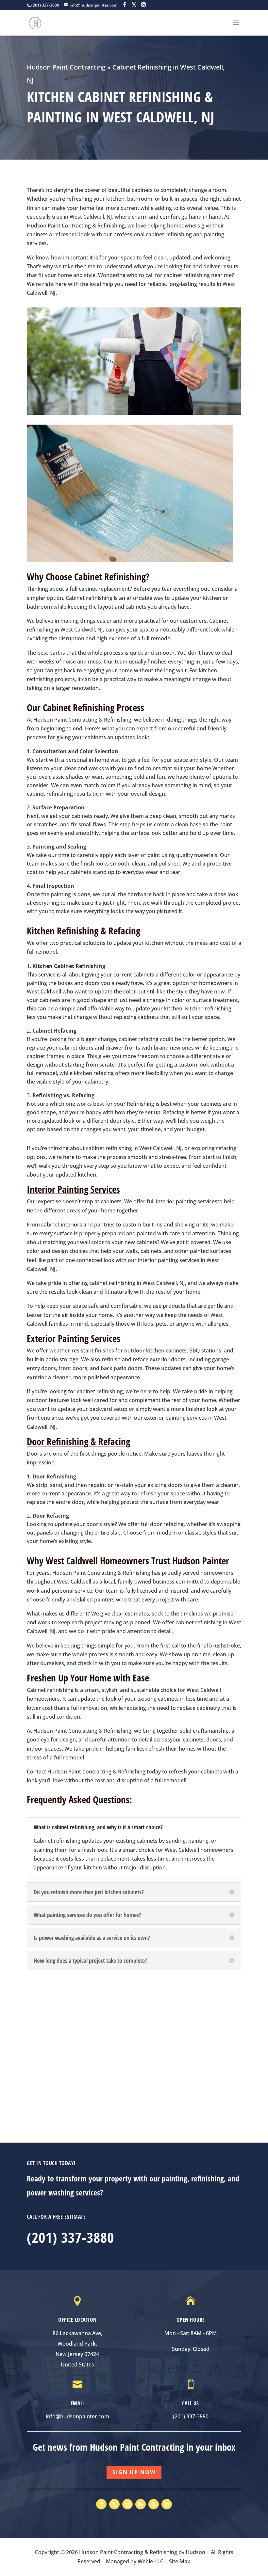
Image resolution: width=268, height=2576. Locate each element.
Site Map (180, 2561)
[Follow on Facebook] (101, 2504)
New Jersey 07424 (77, 2354)
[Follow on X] (114, 2504)
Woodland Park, (77, 2344)
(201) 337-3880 (70, 2237)
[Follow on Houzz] (141, 2504)
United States (77, 2365)
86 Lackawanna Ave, (77, 2333)
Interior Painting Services (73, 1189)
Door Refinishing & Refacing (78, 1441)
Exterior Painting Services (74, 1338)
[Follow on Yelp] (154, 2504)
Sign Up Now (134, 2472)
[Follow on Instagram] (127, 2504)
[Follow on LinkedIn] (167, 2504)
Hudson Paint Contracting (66, 67)
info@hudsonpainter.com (77, 2416)
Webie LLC (151, 2561)
